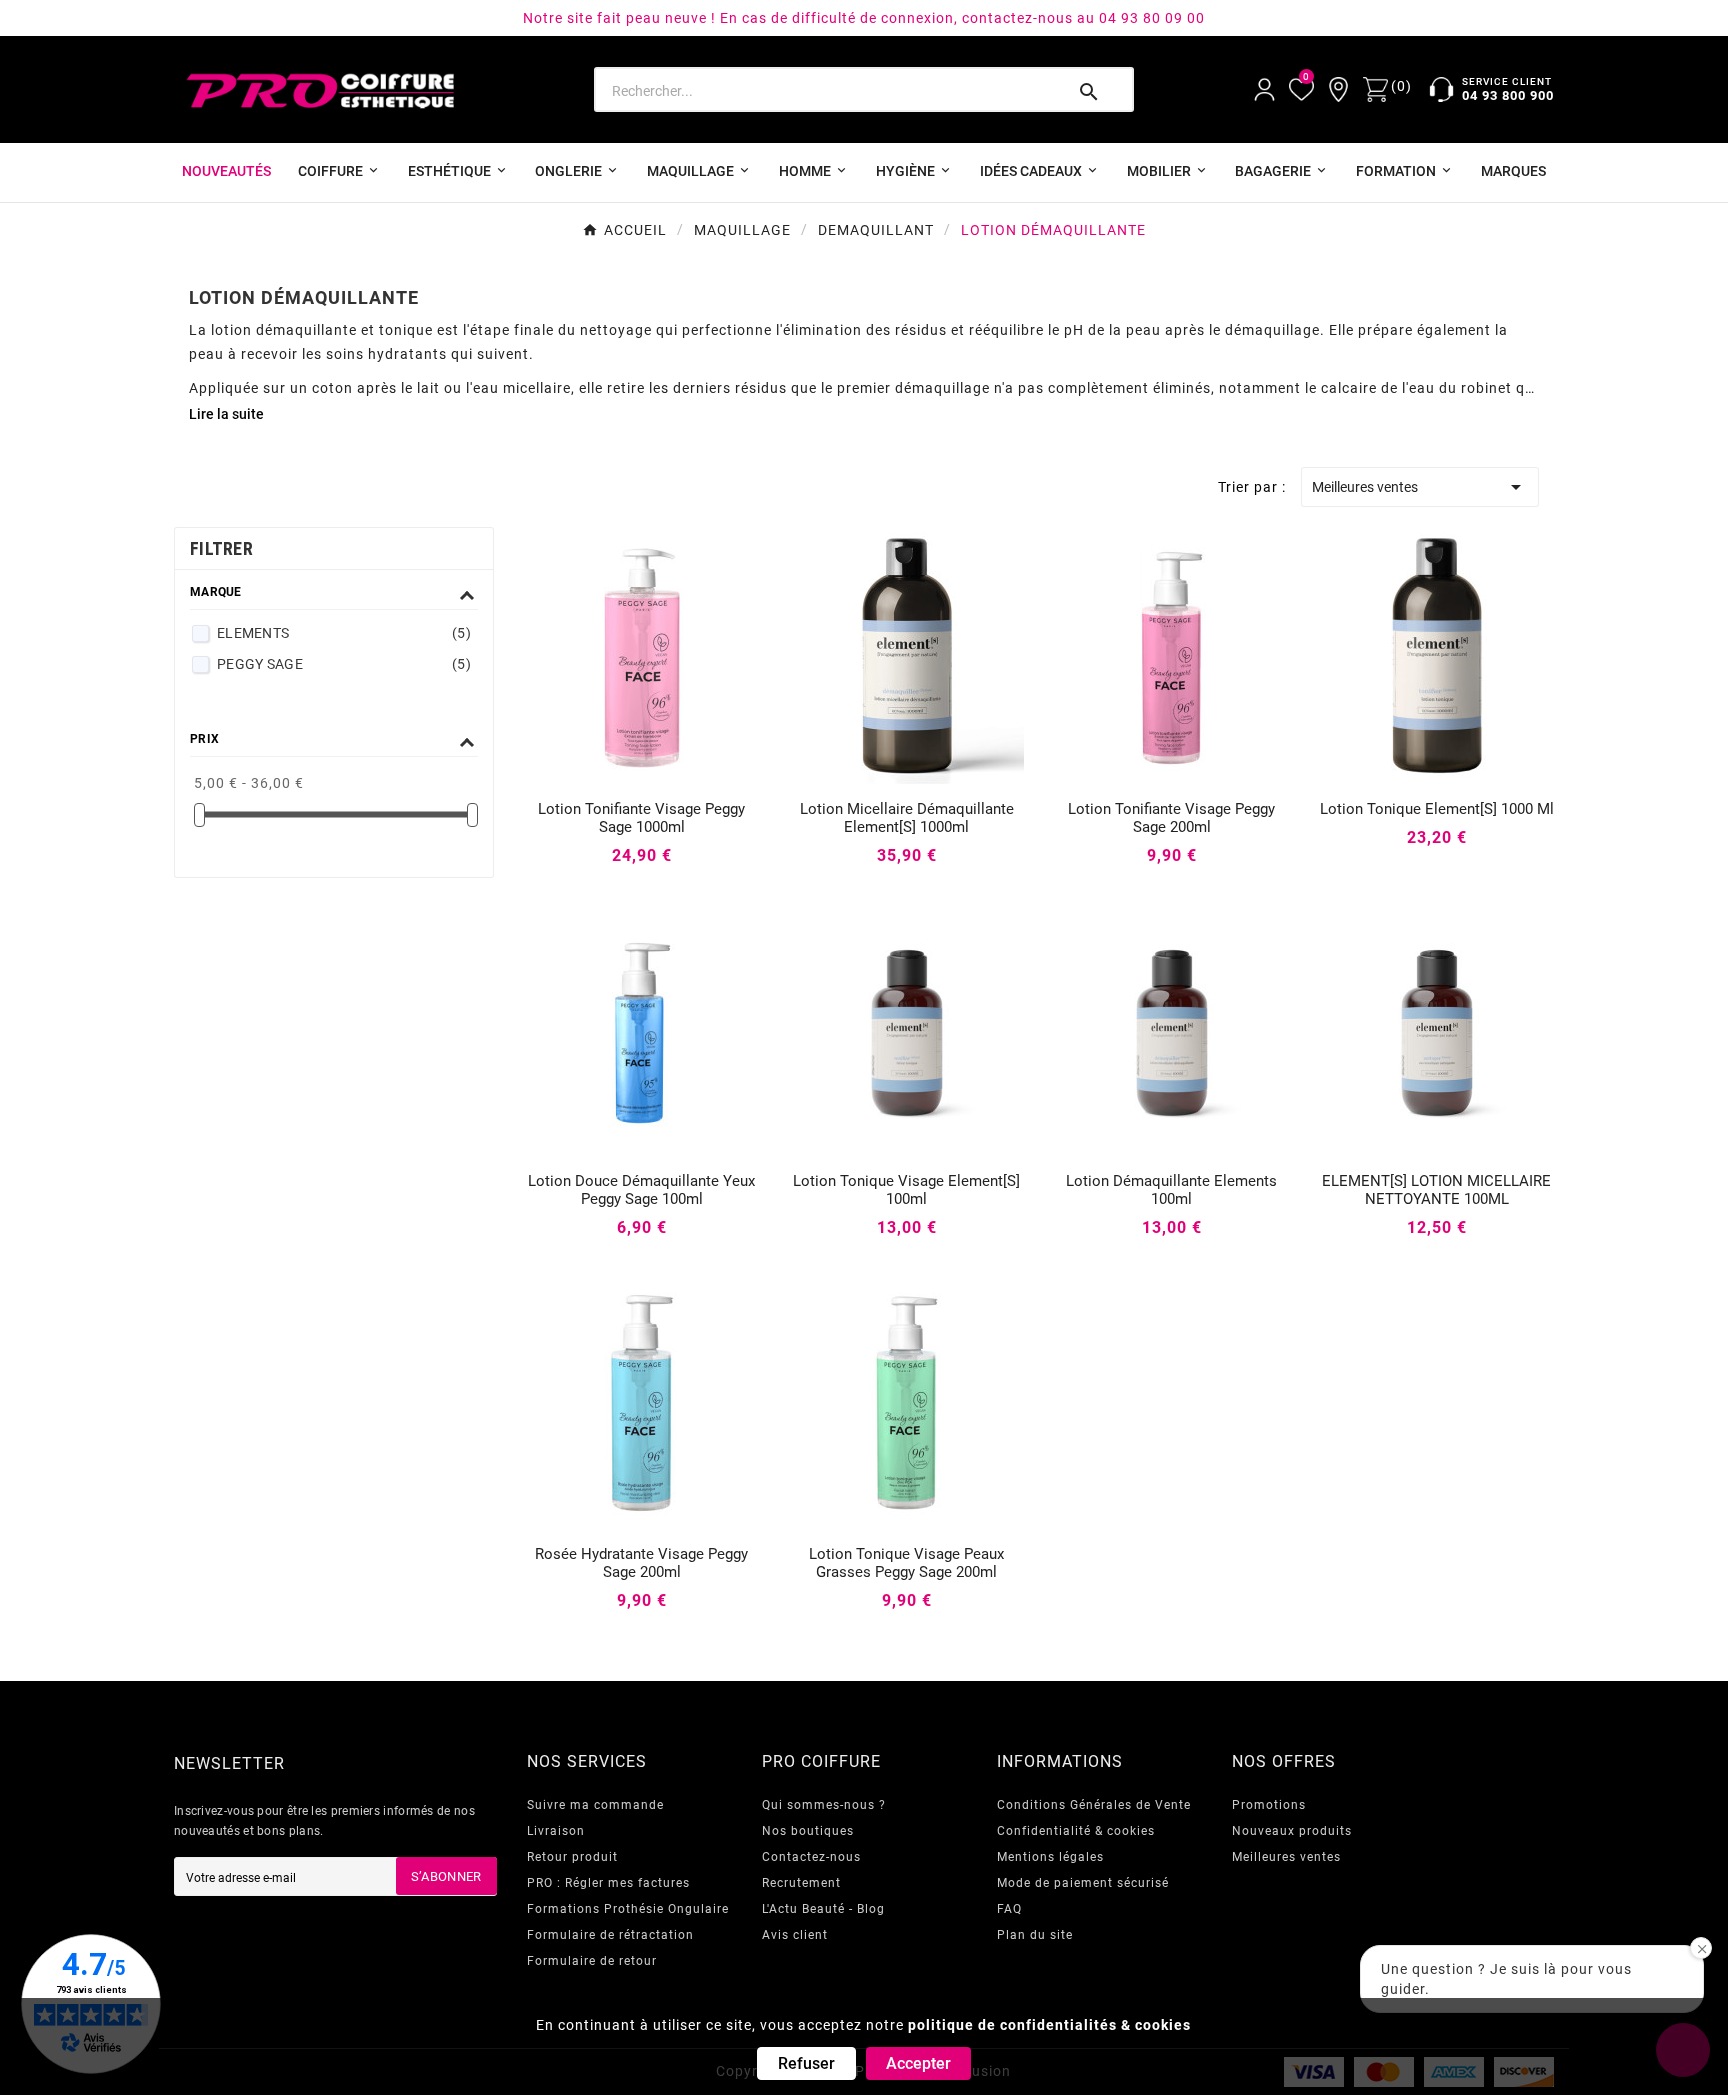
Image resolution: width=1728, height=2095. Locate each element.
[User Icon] (1264, 89)
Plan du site (1035, 1935)
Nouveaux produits (1292, 1831)
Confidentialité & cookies (1076, 1831)
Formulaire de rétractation (610, 1935)
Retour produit (572, 1857)
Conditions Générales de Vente (1094, 1805)
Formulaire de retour (592, 1961)
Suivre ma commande (595, 1805)
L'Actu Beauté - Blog (823, 1909)
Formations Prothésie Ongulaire (628, 1909)
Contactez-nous (811, 1857)
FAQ (1009, 1909)
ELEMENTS (344, 633)
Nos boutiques (808, 1831)
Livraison (556, 1831)
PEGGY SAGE (344, 664)
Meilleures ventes (1420, 487)
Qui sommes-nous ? (824, 1805)
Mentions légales (1050, 1857)
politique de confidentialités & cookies (1049, 2025)
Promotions (1269, 1805)
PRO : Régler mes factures (608, 1883)
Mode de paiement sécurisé (1083, 1883)
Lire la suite (226, 414)
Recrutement (801, 1883)
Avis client (795, 1935)
